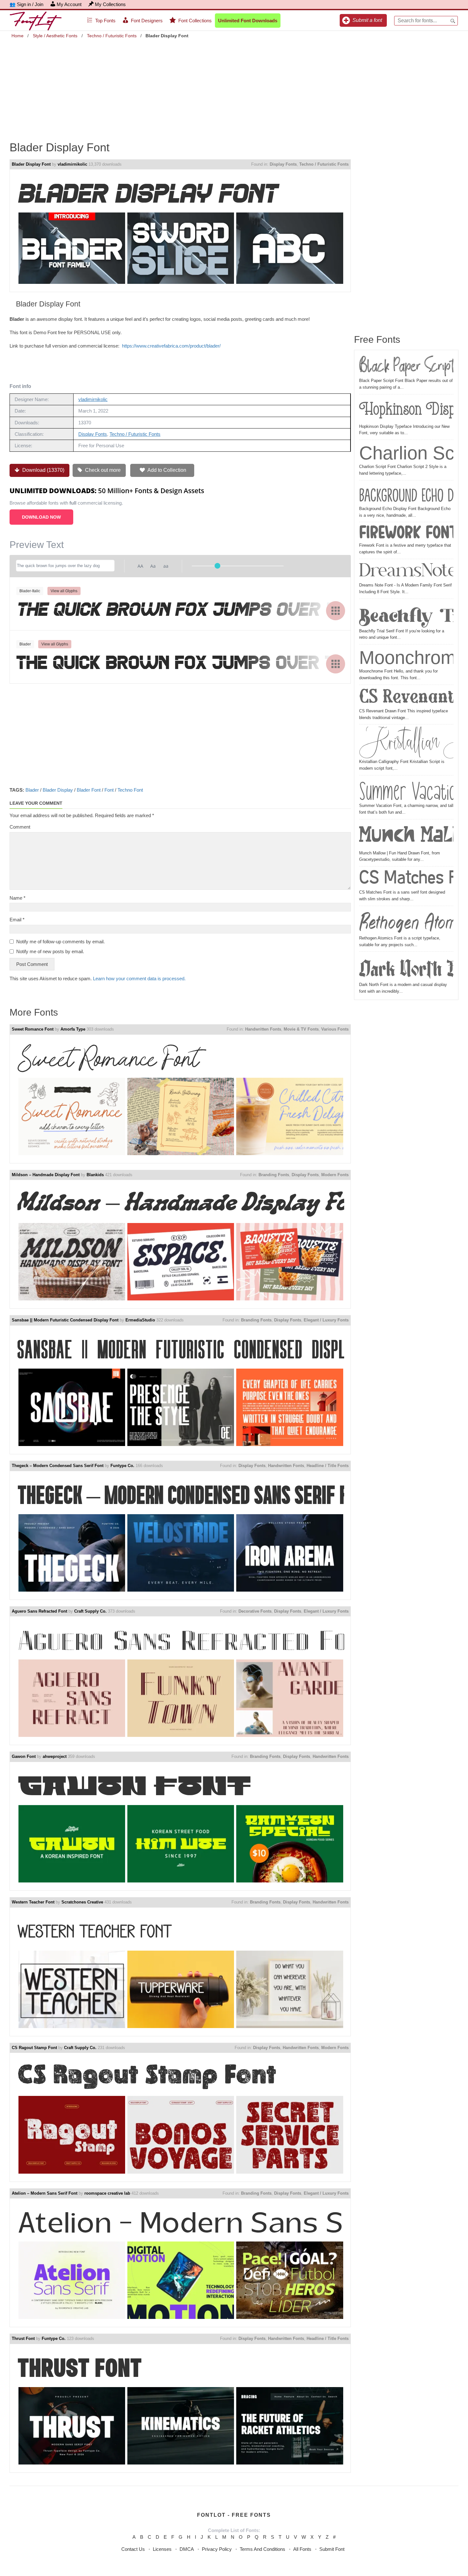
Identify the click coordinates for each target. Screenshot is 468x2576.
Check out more (102, 470)
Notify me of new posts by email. (50, 951)
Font (109, 790)
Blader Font (89, 790)
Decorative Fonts (255, 1611)
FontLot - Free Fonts (234, 2515)
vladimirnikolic (72, 164)
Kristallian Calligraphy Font (406, 743)
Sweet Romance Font (33, 1029)
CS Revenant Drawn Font (406, 698)
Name (18, 898)
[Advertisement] (234, 85)
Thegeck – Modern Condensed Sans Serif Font (58, 1466)
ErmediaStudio (140, 1320)
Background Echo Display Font (406, 494)
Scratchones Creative (82, 1902)
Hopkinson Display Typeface (406, 410)
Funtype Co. (122, 1466)
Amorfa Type (73, 1029)
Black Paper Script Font (406, 366)
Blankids (95, 1175)
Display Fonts (283, 164)
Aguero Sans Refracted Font (39, 1611)
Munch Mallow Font (406, 836)
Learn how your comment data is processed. (139, 979)
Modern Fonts (335, 1175)
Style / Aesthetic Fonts (55, 36)
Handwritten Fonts (263, 1029)
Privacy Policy (217, 2549)
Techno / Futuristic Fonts (112, 36)
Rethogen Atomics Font (406, 922)
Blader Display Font (31, 164)
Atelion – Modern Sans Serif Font (45, 2193)
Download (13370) (43, 470)
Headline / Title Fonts (328, 1466)
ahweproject (55, 1756)
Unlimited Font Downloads (248, 21)
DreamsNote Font (406, 572)
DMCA (187, 2549)
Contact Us (133, 2549)
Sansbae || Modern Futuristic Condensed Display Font (65, 1320)
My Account (69, 4)
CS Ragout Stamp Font (34, 2048)
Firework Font (406, 533)
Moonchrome (406, 657)
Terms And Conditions (262, 2549)
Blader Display (58, 790)
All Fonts (302, 2549)
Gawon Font (24, 1756)
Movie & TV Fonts (301, 1029)
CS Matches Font (406, 879)
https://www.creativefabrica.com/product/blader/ (171, 346)
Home (18, 36)
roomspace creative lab (107, 2193)
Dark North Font (406, 968)
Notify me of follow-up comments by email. (60, 942)
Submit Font (332, 2549)
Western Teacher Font (33, 1902)
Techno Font (130, 790)
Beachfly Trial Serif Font (406, 615)
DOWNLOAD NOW (41, 517)
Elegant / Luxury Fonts (326, 1320)
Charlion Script (406, 453)
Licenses (162, 2549)
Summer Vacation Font (406, 790)
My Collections (110, 4)
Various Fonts (335, 1029)
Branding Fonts (274, 1175)
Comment (20, 827)
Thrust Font (23, 2339)
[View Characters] (336, 611)
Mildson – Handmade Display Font (46, 1175)
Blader (32, 790)
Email (17, 920)
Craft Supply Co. (90, 1611)
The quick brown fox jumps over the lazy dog (180, 610)
